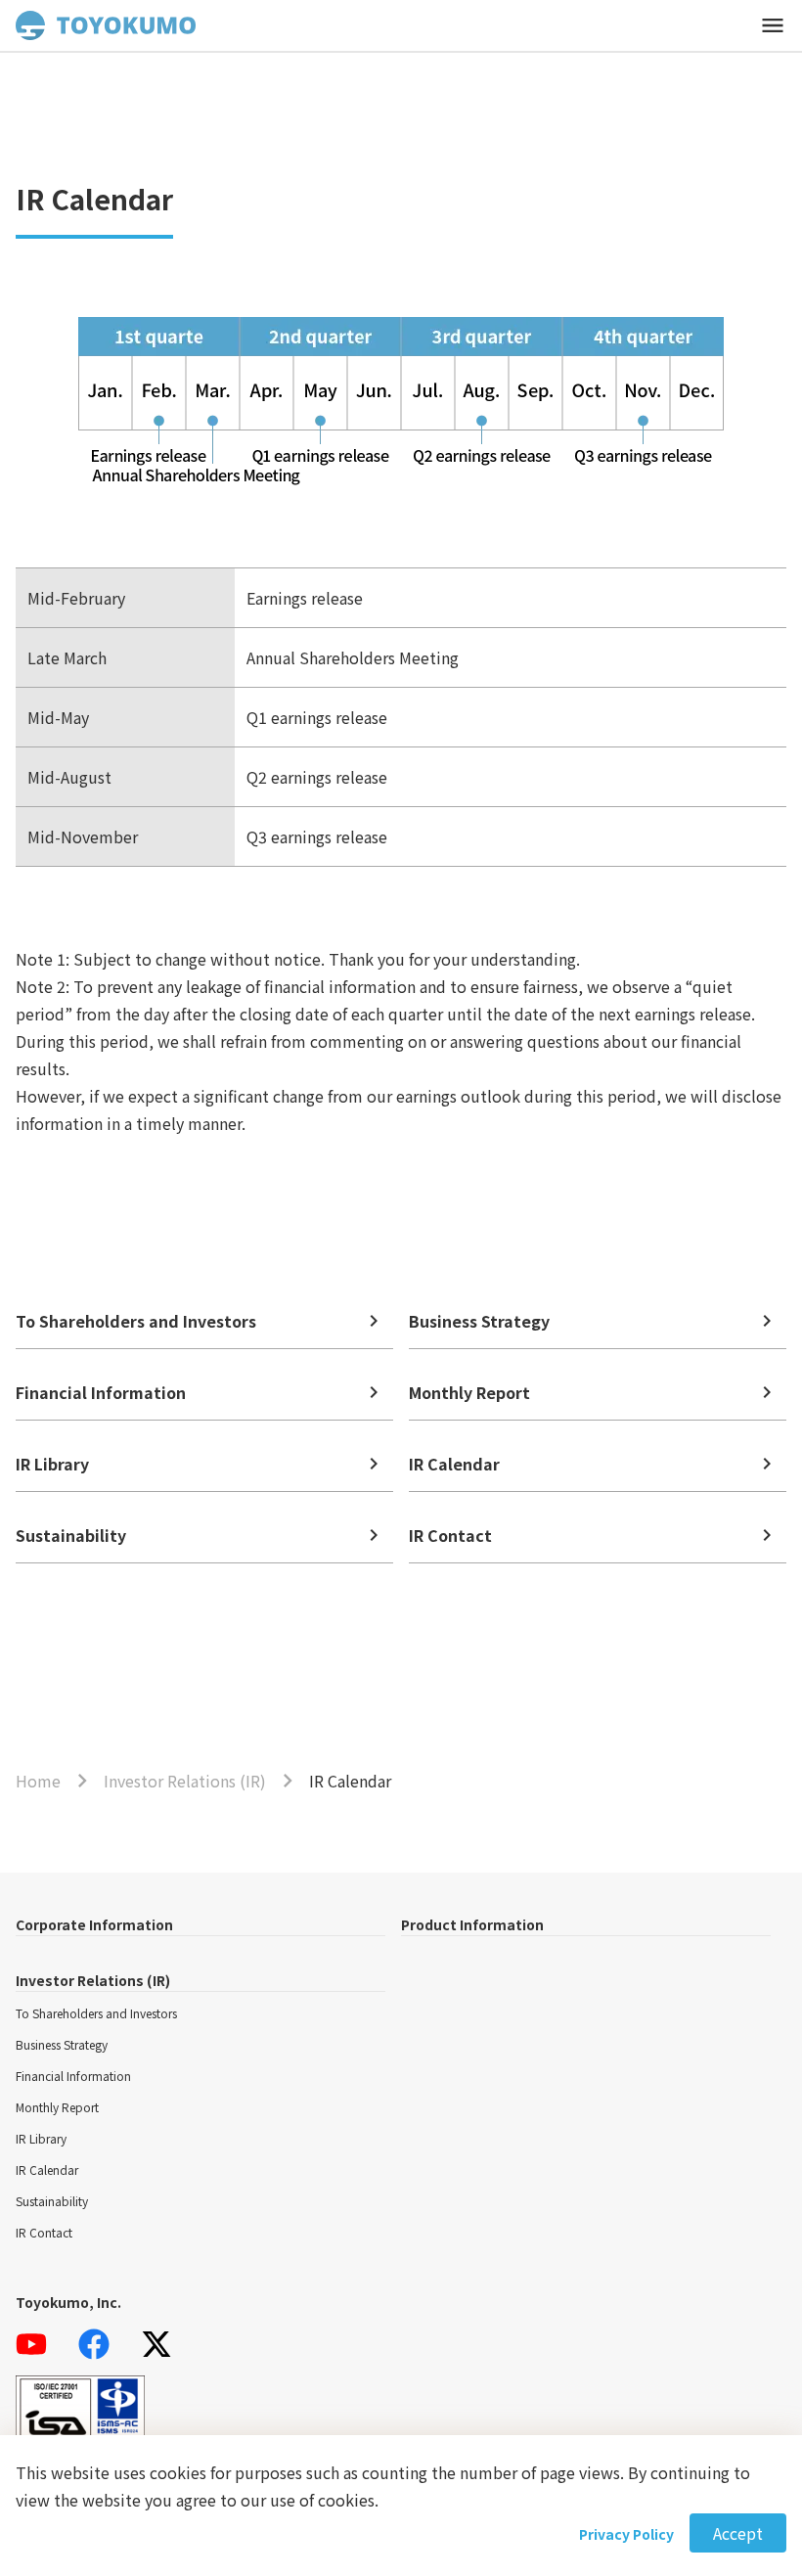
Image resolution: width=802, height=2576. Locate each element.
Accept (738, 2533)
